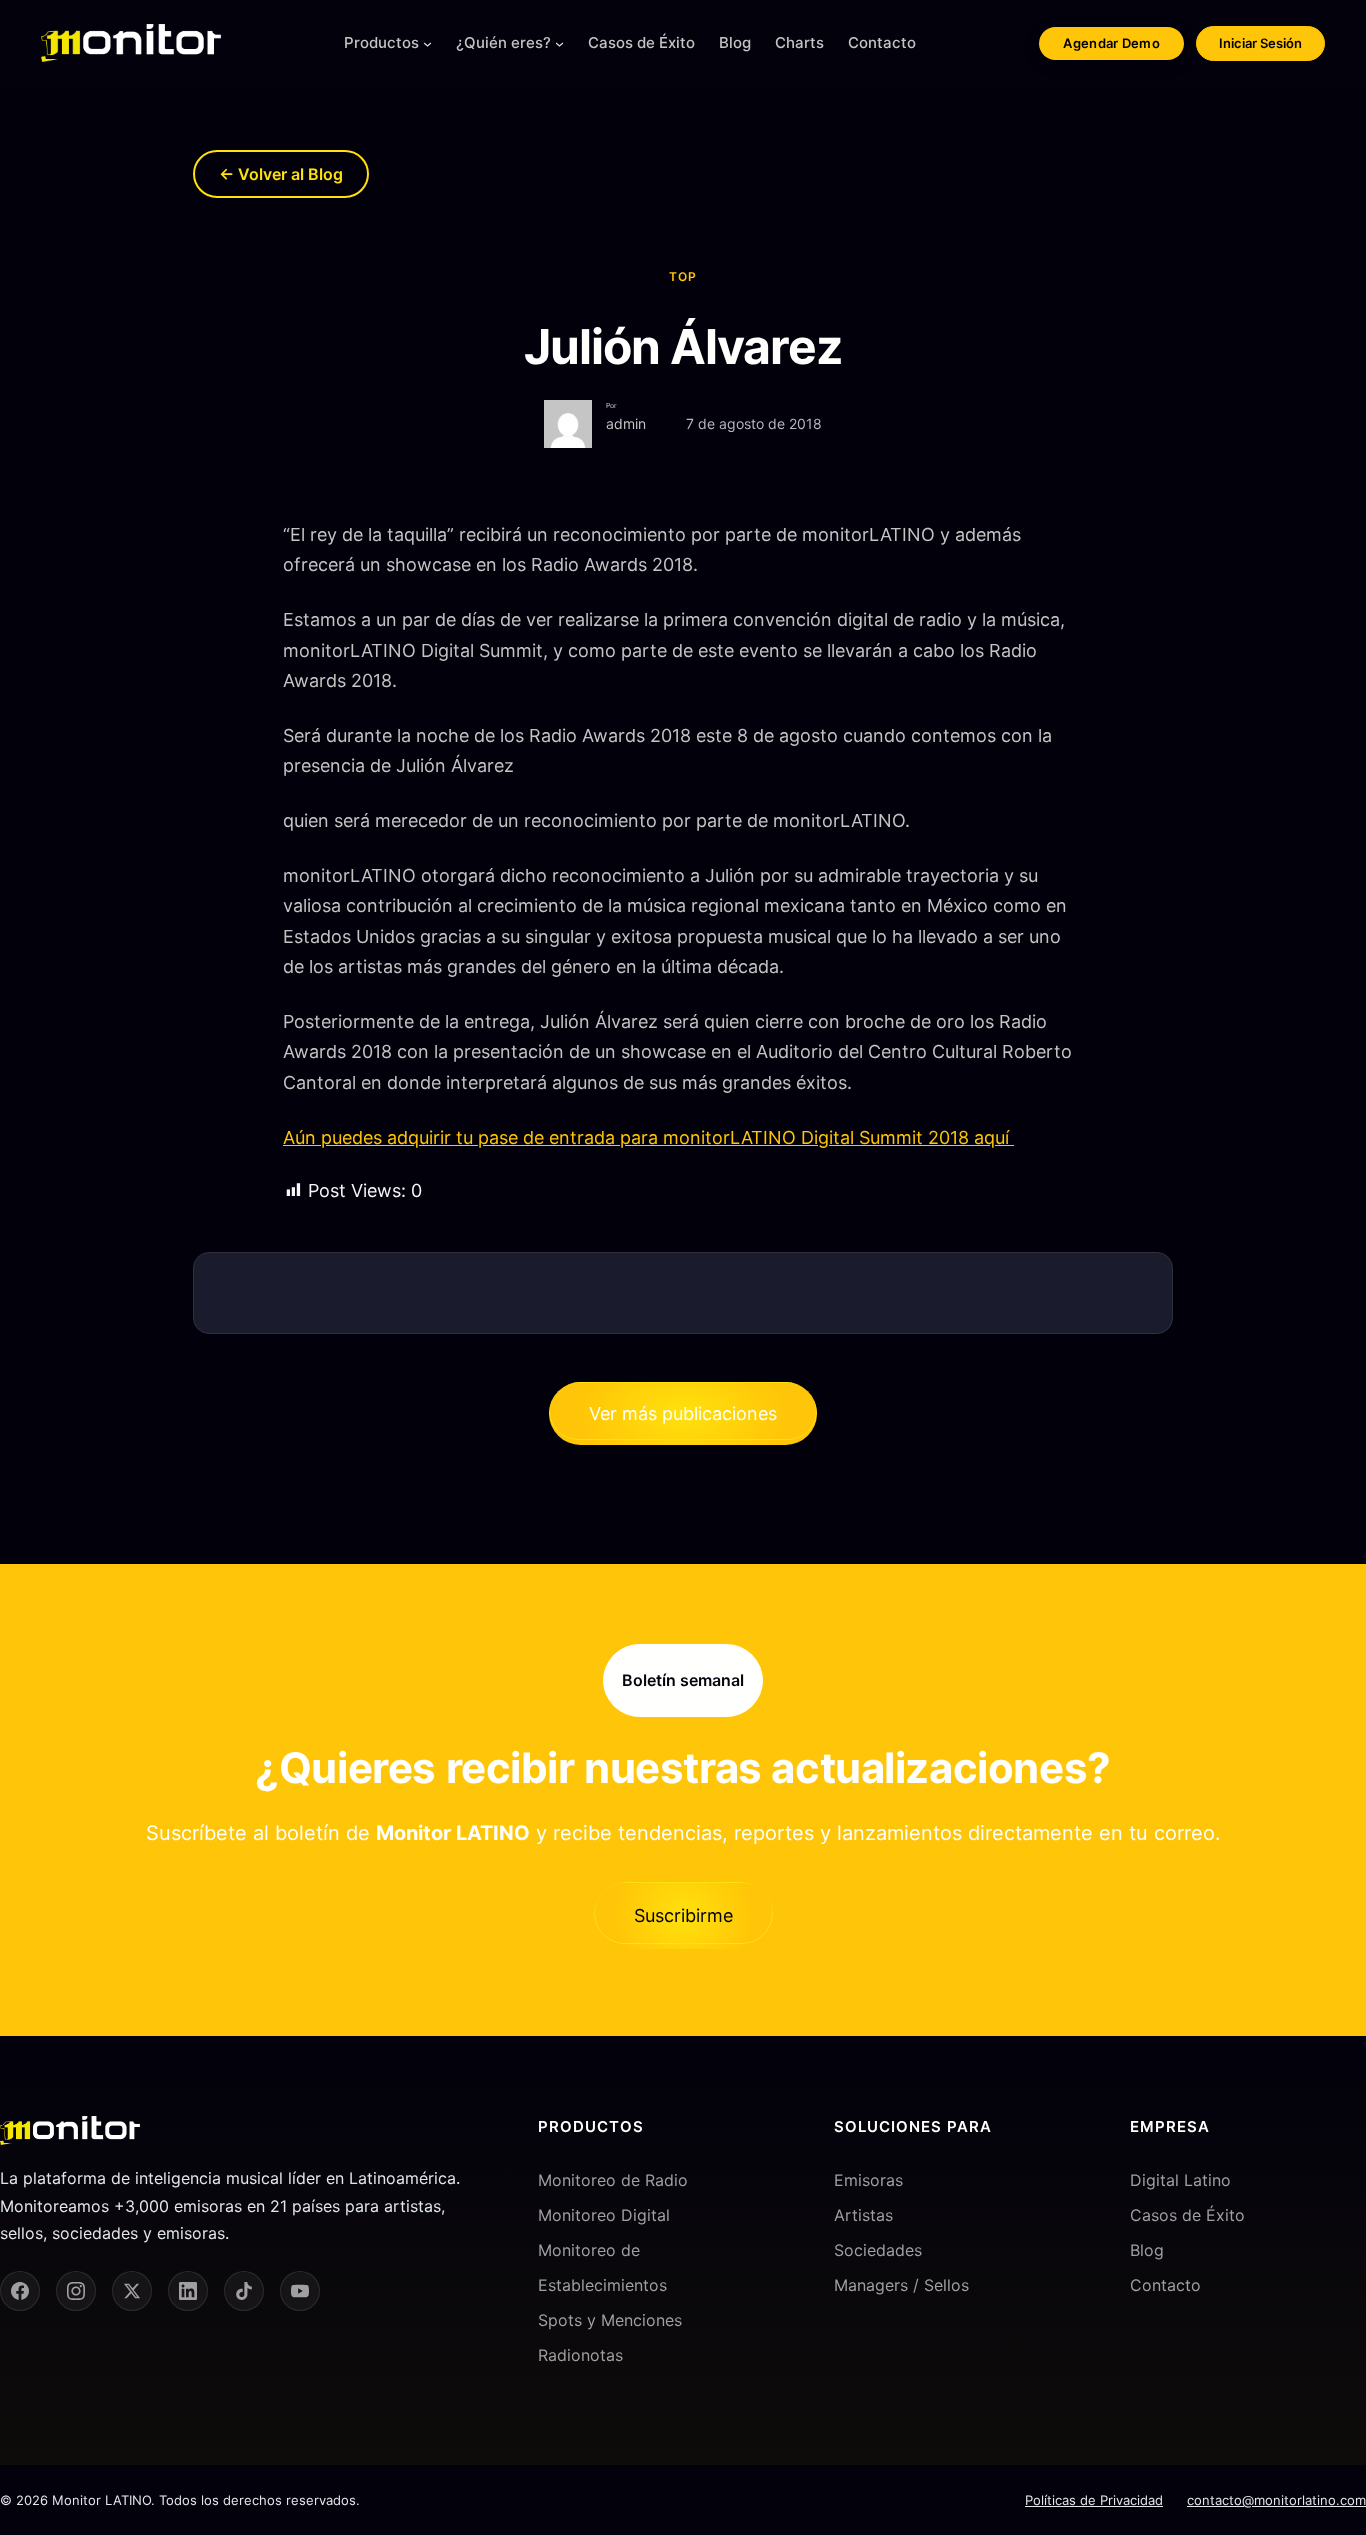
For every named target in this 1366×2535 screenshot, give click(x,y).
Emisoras (868, 2180)
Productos (381, 42)
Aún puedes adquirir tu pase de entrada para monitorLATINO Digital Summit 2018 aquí (648, 1137)
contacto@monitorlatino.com (1276, 2500)
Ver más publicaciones (683, 1413)
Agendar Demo (1111, 43)
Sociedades (878, 2250)
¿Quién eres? (503, 42)
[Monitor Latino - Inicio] (131, 43)
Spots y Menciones (610, 2320)
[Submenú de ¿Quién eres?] (559, 43)
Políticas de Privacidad (1094, 2500)
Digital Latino (1180, 2180)
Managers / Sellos (901, 2285)
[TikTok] (244, 2291)
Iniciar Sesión (1260, 43)
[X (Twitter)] (132, 2291)
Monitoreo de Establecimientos (602, 2267)
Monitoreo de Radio (613, 2180)
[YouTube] (300, 2291)
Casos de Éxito (1187, 2215)
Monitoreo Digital (604, 2215)
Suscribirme (683, 1915)
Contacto (1165, 2285)
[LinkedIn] (188, 2291)
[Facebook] (20, 2291)
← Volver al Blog (281, 174)
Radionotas (580, 2355)
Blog (1147, 2250)
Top (683, 276)
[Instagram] (76, 2291)
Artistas (863, 2215)
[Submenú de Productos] (427, 43)
